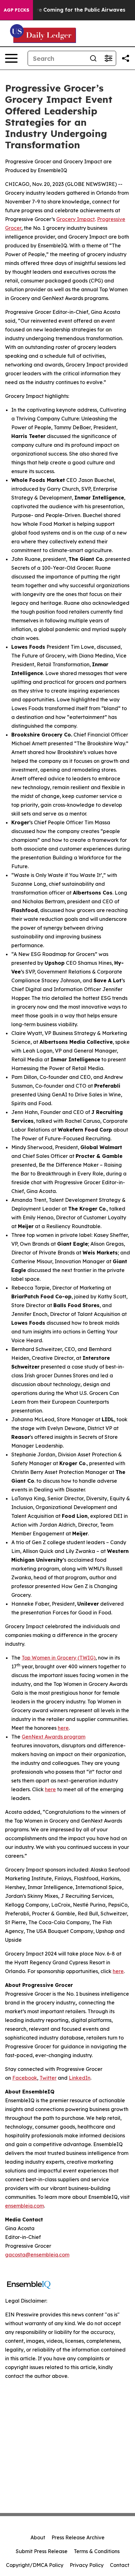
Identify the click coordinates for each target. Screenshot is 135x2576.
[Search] (93, 58)
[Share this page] (126, 58)
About (38, 2537)
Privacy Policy (87, 2565)
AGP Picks (16, 10)
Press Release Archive (78, 2537)
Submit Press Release (42, 2551)
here (63, 1728)
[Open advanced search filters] (108, 58)
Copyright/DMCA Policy (35, 2565)
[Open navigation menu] (11, 58)
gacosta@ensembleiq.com (37, 2255)
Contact (120, 2565)
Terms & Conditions (97, 2551)
